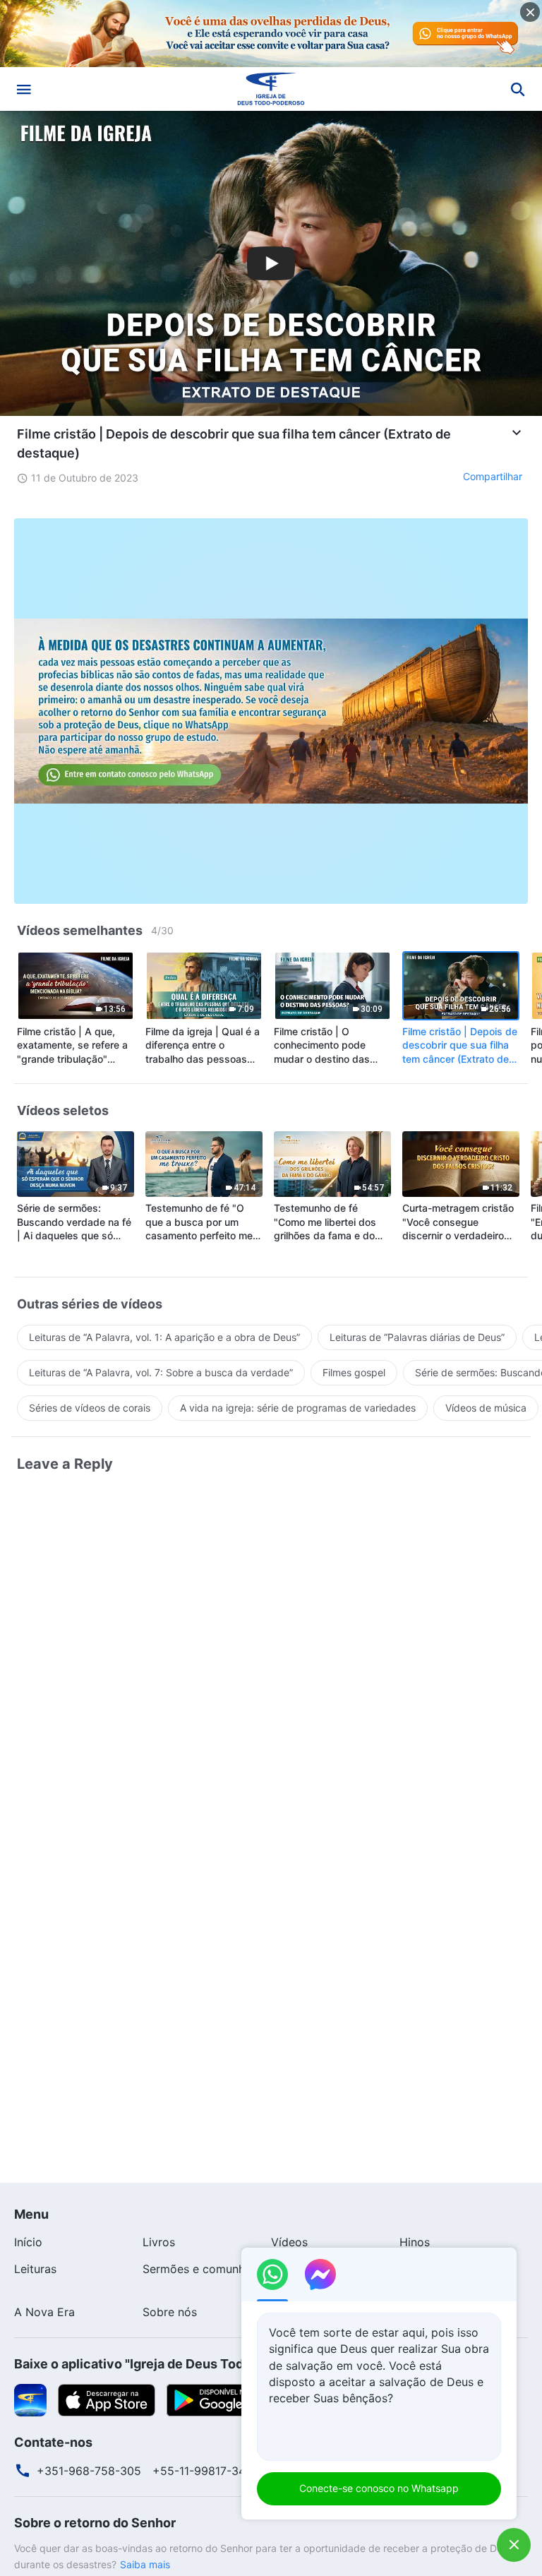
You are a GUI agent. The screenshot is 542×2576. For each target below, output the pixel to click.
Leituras (35, 2269)
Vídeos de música (486, 1408)
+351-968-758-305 (89, 2471)
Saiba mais (145, 2564)
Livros (159, 2242)
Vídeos (289, 2242)
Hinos (415, 2242)
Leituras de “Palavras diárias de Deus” (417, 1337)
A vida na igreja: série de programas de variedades (298, 1408)
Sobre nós (170, 2312)
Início (28, 2242)
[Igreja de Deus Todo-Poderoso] (271, 89)
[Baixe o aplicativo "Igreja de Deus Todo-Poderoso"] (30, 2399)
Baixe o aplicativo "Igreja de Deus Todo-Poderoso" (168, 2364)
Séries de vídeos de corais (90, 1408)
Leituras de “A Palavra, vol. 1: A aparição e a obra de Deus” (164, 1337)
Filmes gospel (354, 1372)
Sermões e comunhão (200, 2269)
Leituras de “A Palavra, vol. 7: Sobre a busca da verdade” (161, 1372)
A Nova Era (44, 2312)
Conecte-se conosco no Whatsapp (379, 2488)
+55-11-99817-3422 (206, 2471)
